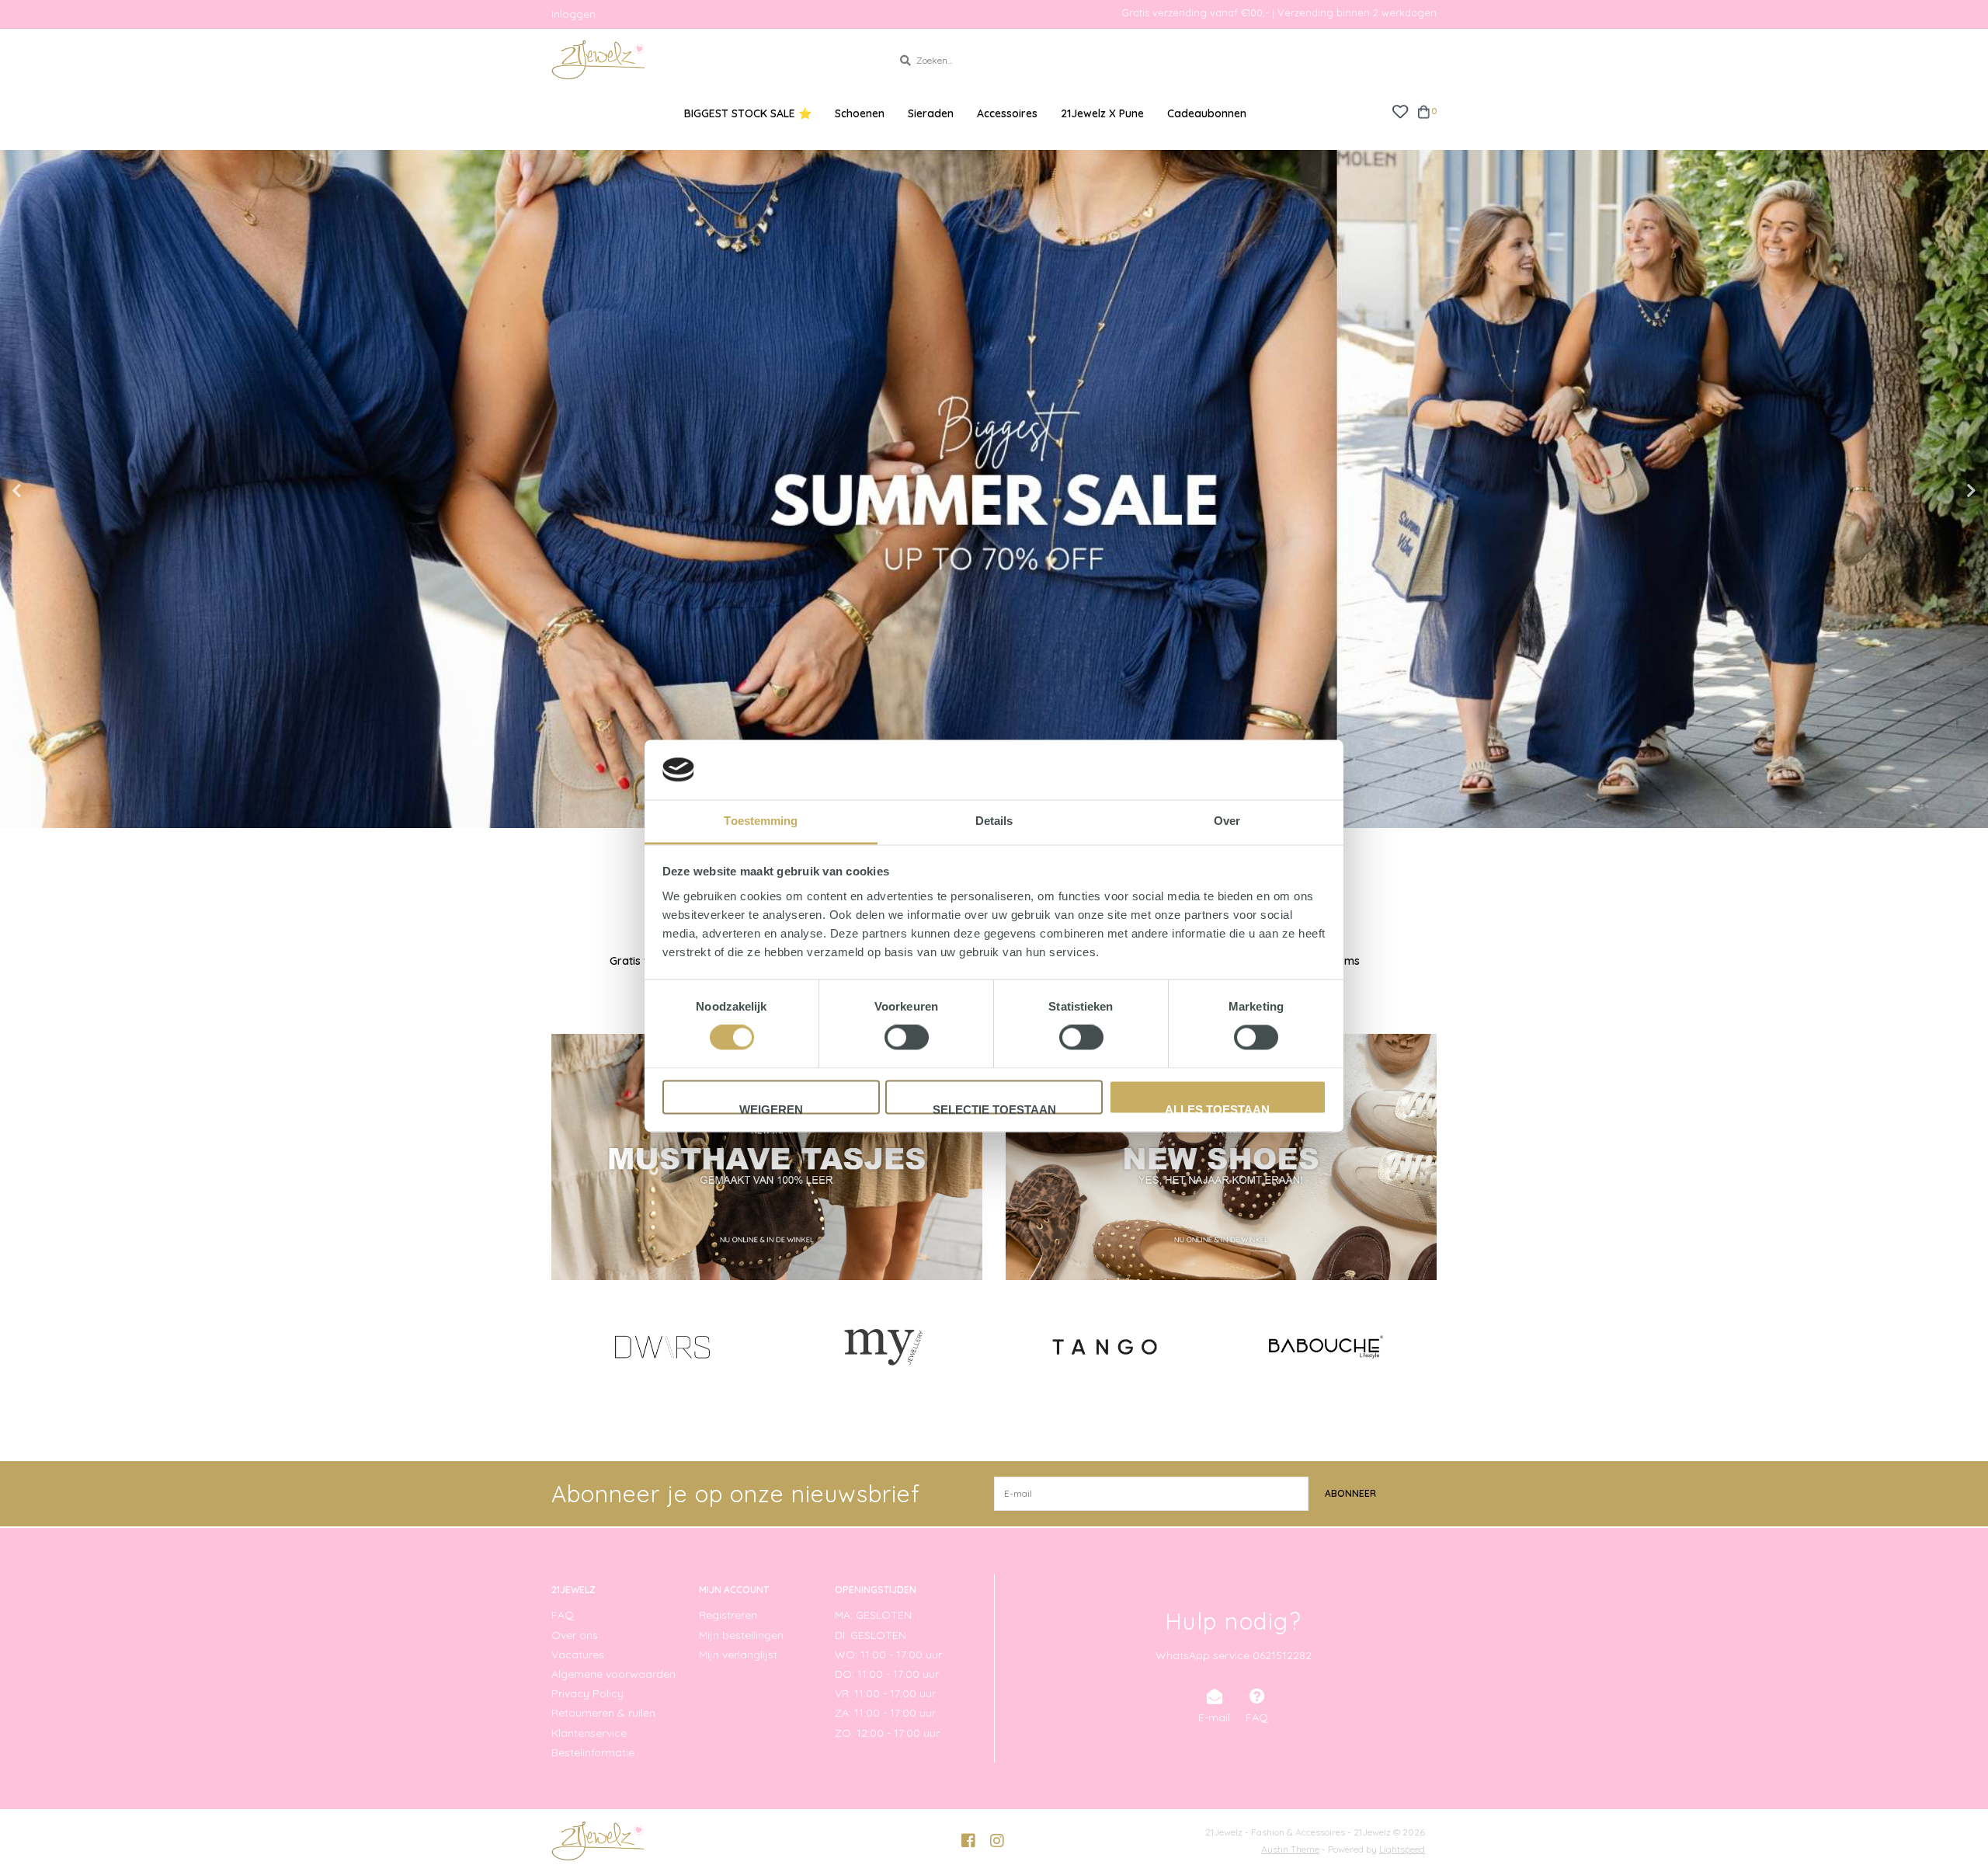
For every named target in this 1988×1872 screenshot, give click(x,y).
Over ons (575, 1635)
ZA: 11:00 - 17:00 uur (885, 1713)
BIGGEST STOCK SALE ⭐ (748, 113)
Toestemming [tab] (761, 821)
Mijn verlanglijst (738, 1655)
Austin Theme (1290, 1849)
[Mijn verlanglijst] (1400, 111)
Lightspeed (1402, 1849)
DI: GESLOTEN (871, 1635)
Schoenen (860, 113)
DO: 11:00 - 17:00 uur (887, 1674)
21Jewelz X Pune (1102, 113)
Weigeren (771, 1108)
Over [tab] (1227, 821)
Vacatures (578, 1655)
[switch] (907, 1038)
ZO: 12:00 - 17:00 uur (887, 1733)
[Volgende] (1428, 1346)
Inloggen (573, 14)
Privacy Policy (587, 1693)
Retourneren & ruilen (603, 1713)
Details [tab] (994, 821)
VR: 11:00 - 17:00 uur (885, 1693)
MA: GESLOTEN (873, 1615)
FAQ (563, 1615)
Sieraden (931, 113)
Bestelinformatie (593, 1752)
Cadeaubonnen (1207, 113)
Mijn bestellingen (741, 1635)
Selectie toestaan (994, 1108)
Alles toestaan (1217, 1108)
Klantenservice (589, 1733)
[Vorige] (560, 1346)
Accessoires (1007, 113)
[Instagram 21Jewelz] (997, 1841)
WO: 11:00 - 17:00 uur (888, 1655)
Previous (50, 491)
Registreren (728, 1615)
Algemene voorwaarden (613, 1674)
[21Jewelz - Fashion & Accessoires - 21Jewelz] (710, 60)
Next (1938, 491)
